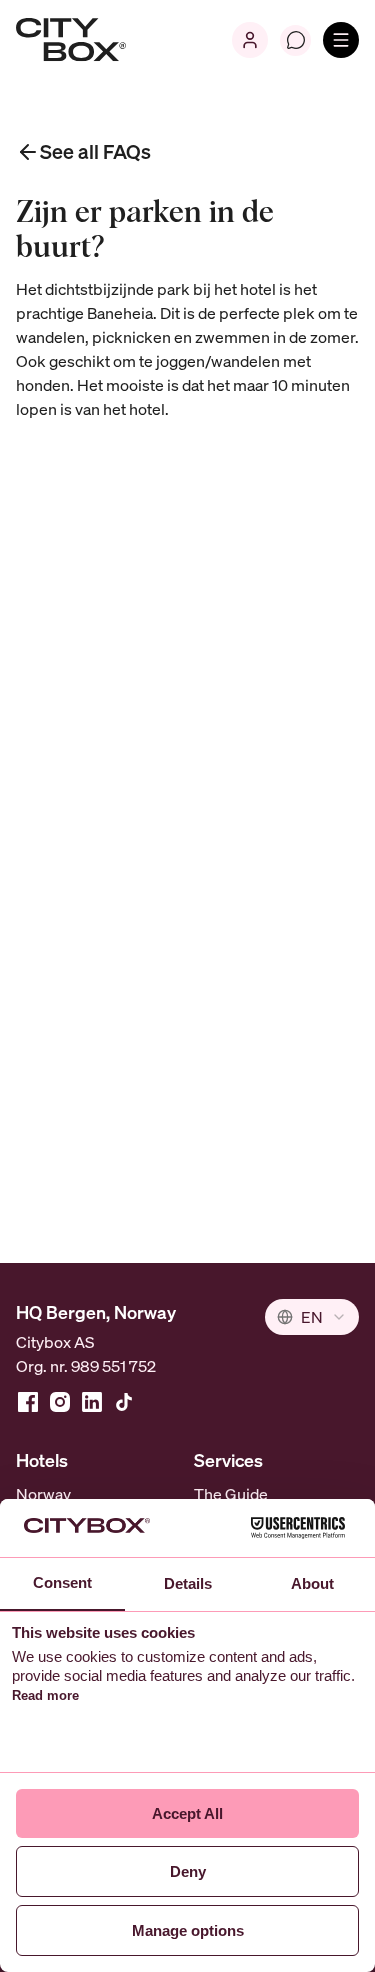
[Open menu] (341, 40)
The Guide (231, 1494)
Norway (43, 1494)
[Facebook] (28, 1402)
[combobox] (312, 1317)
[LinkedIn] (92, 1402)
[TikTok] (124, 1402)
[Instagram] (60, 1402)
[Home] (71, 40)
